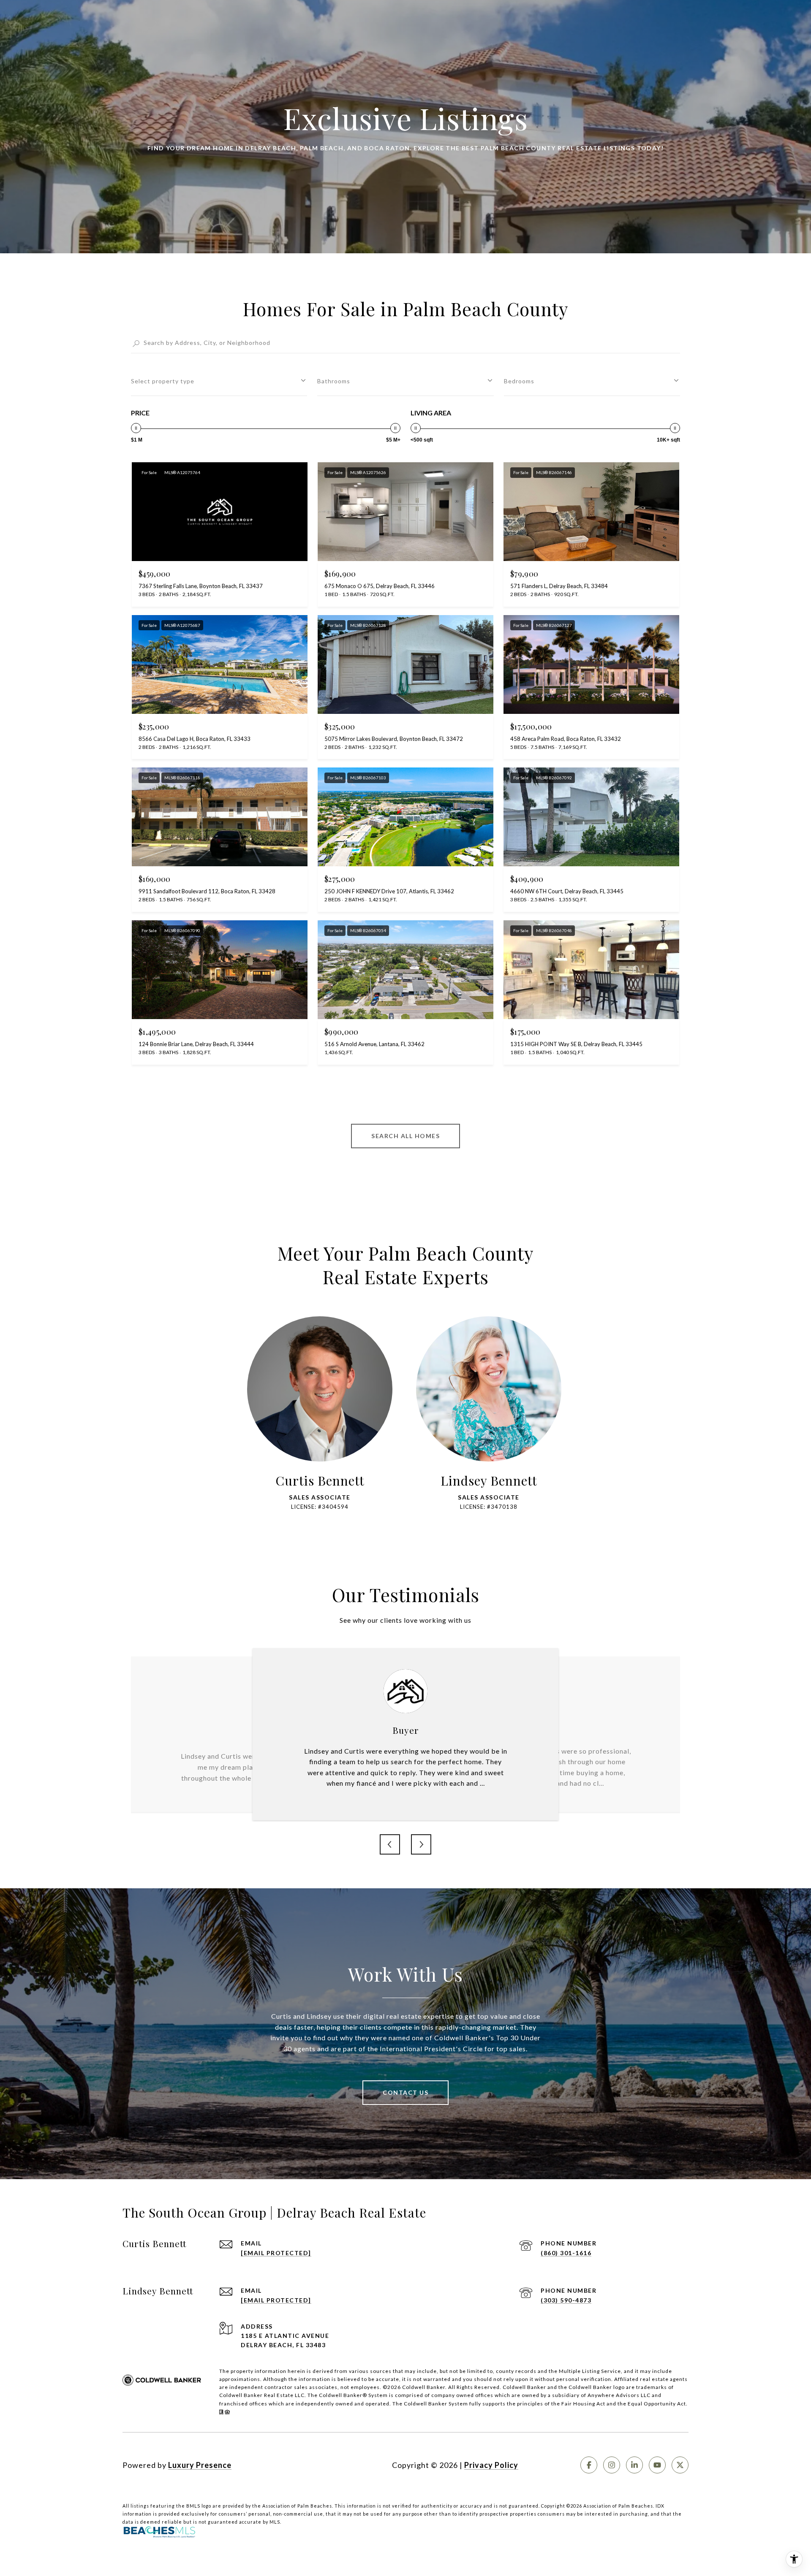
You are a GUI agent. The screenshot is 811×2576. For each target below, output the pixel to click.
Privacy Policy (491, 2465)
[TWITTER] (680, 2465)
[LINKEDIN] (634, 2465)
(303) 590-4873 (566, 2300)
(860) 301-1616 (566, 2253)
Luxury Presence (200, 2465)
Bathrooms (334, 381)
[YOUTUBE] (657, 2465)
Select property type (163, 381)
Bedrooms (519, 381)
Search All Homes (405, 1136)
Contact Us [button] (405, 2092)
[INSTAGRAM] (612, 2465)
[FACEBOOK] (589, 2465)
